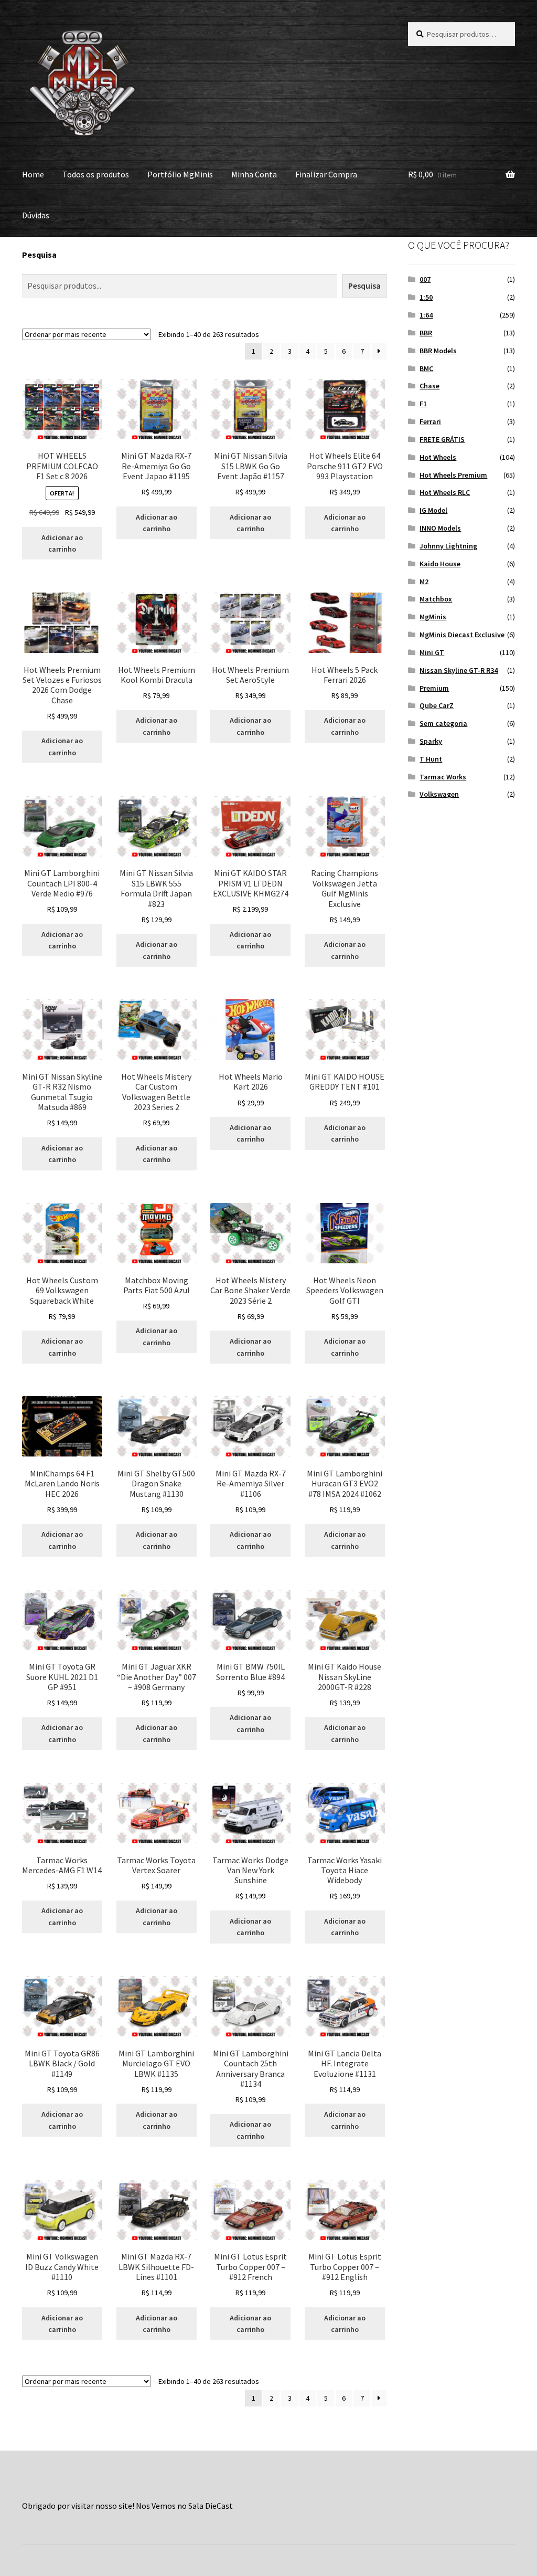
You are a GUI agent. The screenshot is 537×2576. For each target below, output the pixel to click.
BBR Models (438, 351)
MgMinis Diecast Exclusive (462, 635)
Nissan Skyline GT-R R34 (459, 670)
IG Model (433, 510)
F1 (423, 404)
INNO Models (440, 528)
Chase (429, 386)
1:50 (426, 297)
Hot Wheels (438, 457)
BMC (426, 368)
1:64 (426, 315)
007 (425, 279)
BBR (426, 333)
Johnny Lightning (448, 546)
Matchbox (436, 599)
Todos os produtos (96, 174)
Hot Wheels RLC (445, 492)
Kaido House (440, 564)
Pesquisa (39, 255)
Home (33, 174)
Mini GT (432, 652)
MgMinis (433, 617)
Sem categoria (443, 723)
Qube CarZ (437, 705)
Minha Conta (254, 174)
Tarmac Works (443, 777)
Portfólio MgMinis (180, 174)
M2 (424, 582)
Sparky (431, 741)
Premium (434, 688)
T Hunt (431, 759)
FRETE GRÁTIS (442, 439)
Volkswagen (439, 794)
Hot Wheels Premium (453, 475)
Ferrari (430, 421)
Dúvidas (36, 215)
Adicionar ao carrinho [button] (62, 543)
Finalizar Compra (326, 174)
